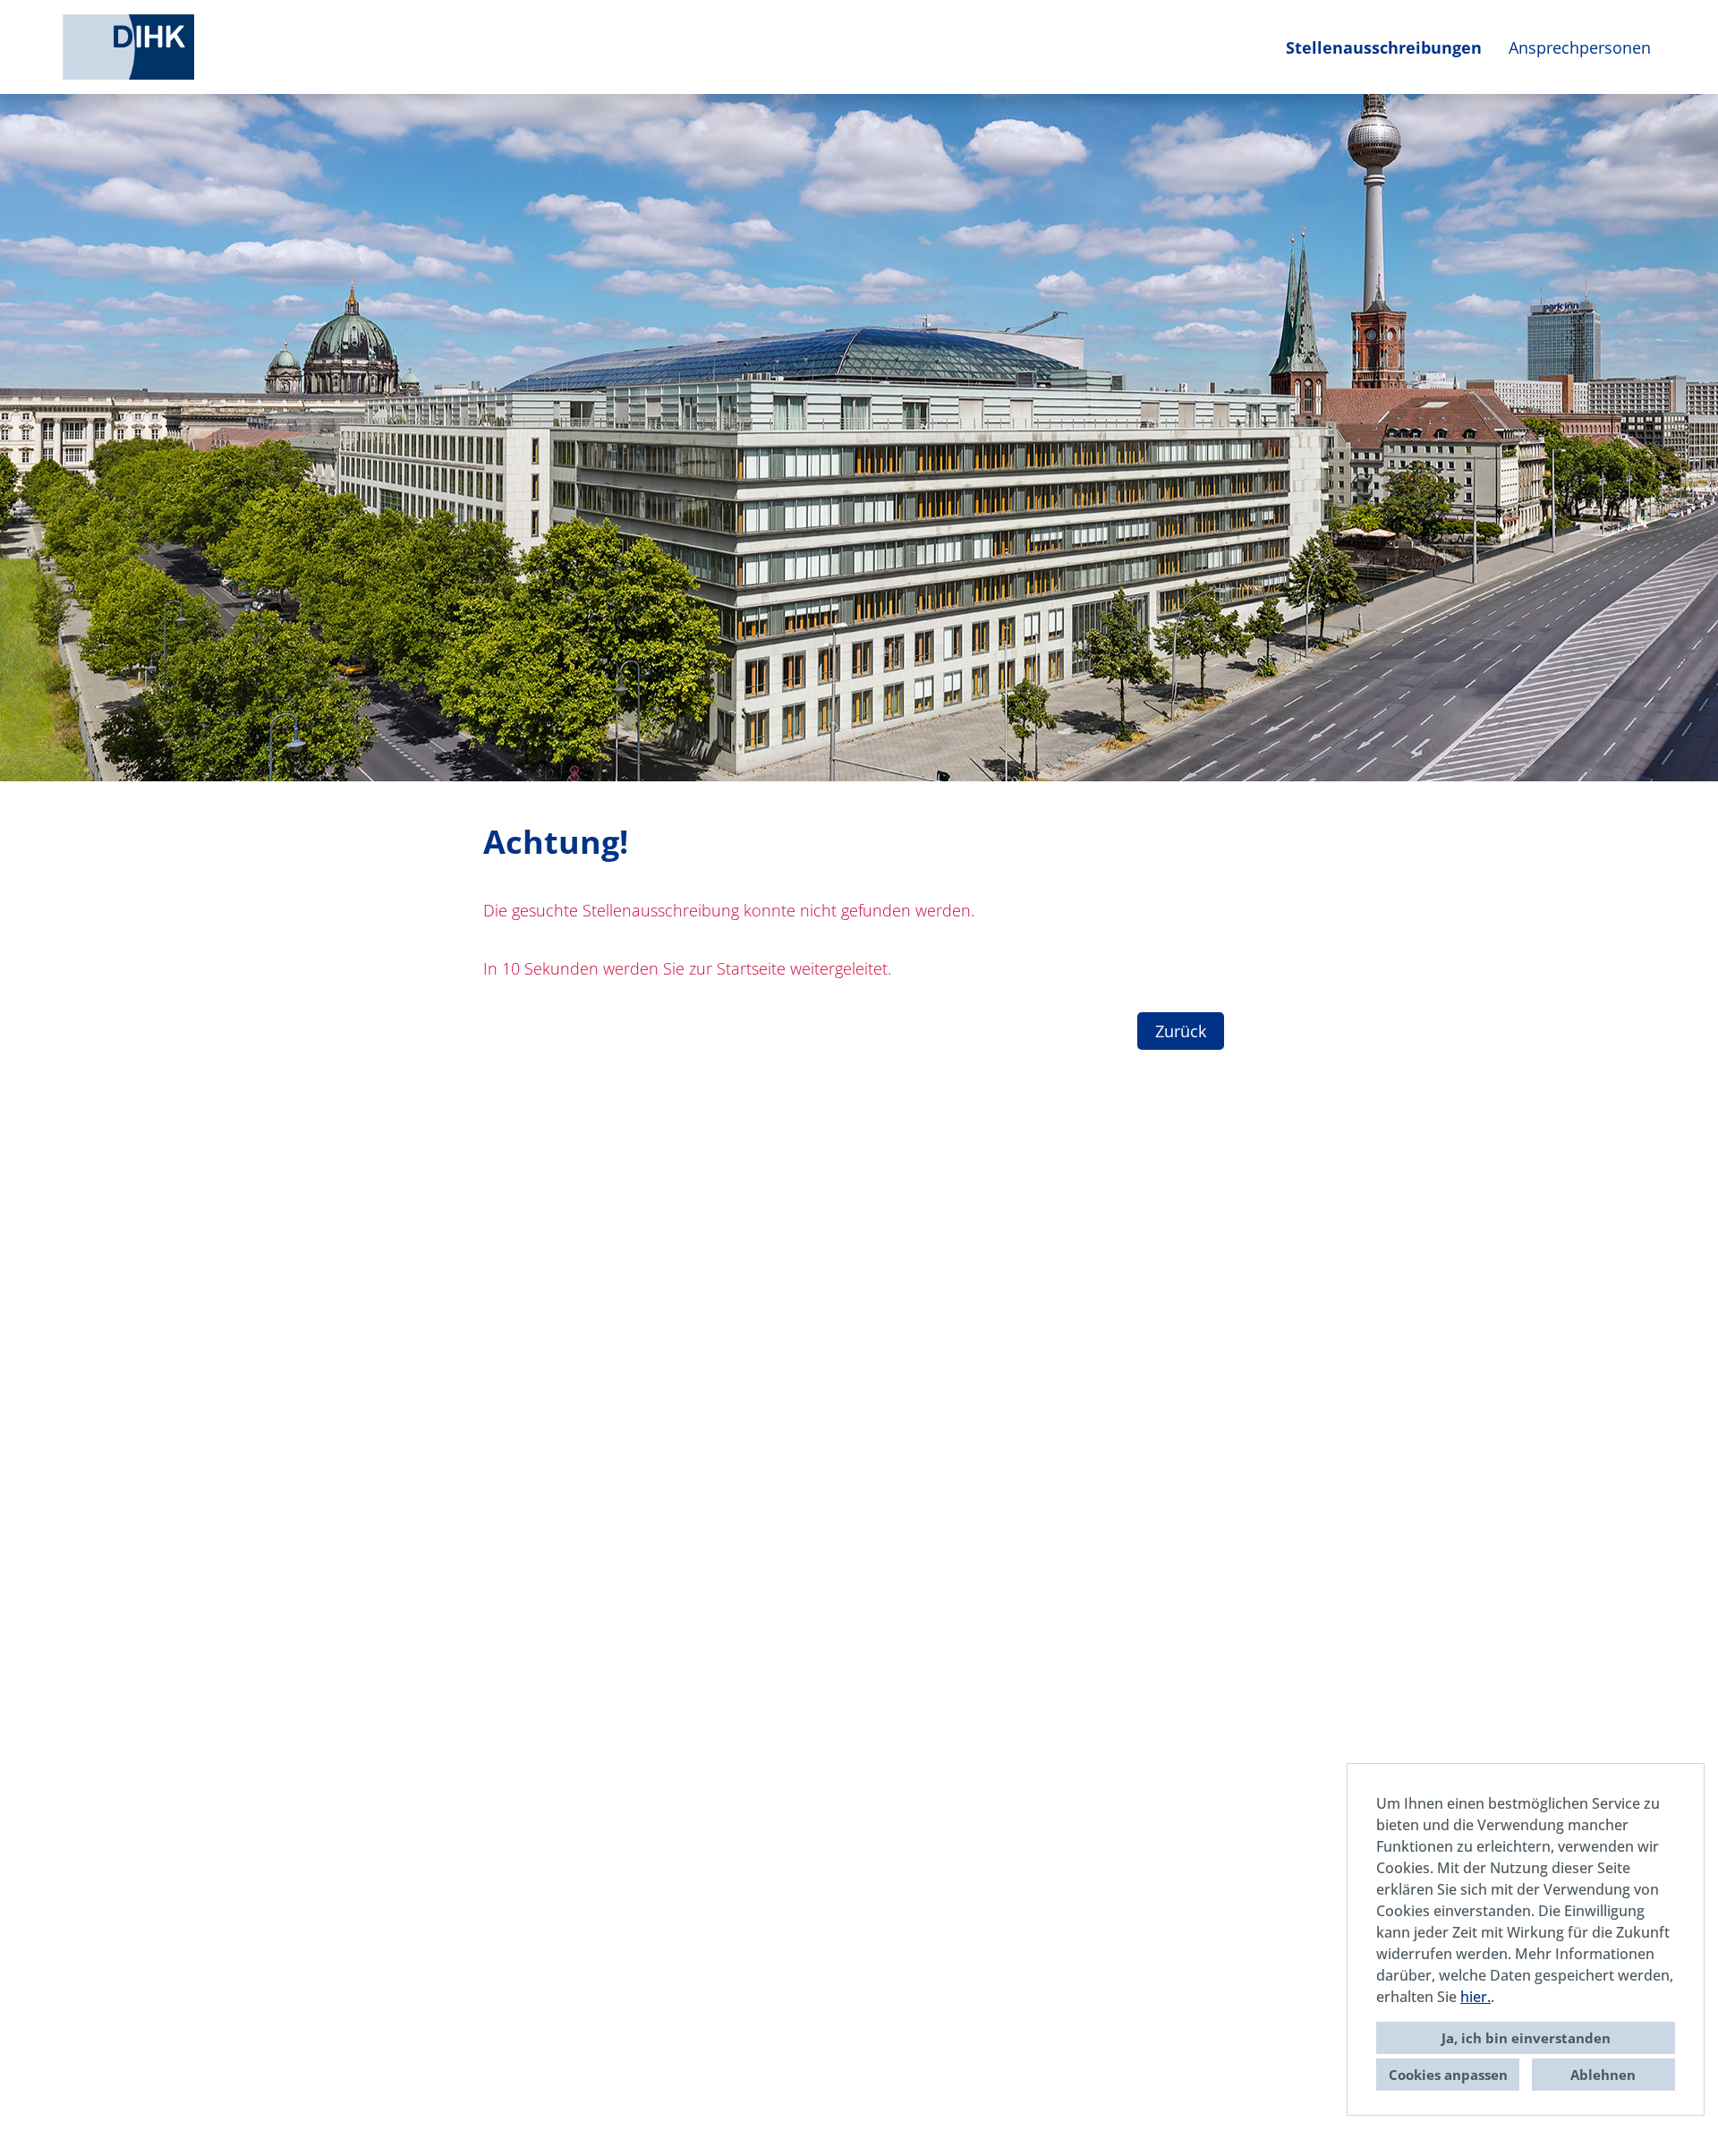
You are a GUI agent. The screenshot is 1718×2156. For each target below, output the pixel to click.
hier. (1476, 1997)
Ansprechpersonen (1580, 47)
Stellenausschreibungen (1384, 47)
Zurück (1181, 1031)
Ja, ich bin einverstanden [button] (1526, 2038)
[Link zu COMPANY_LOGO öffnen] (128, 47)
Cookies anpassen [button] (1448, 2075)
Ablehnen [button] (1603, 2075)
